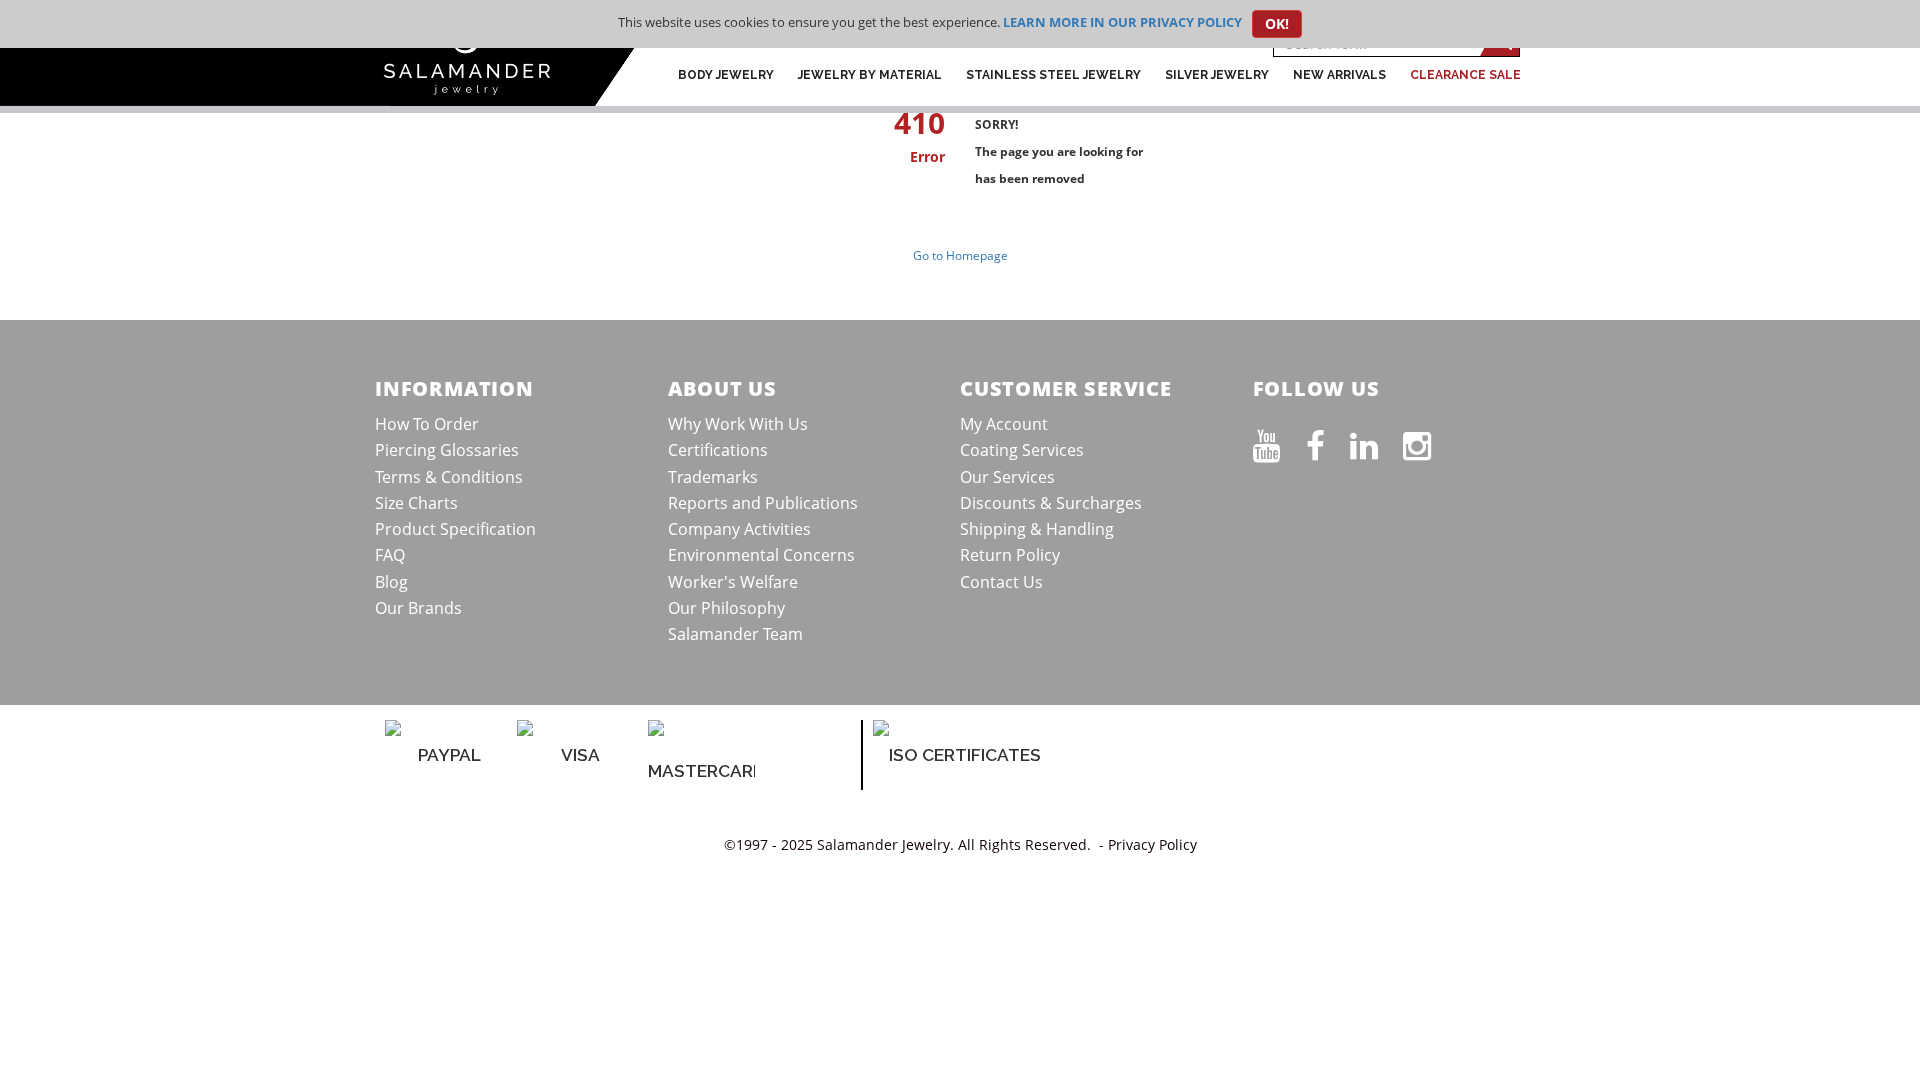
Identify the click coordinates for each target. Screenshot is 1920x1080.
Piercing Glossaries (447, 450)
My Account (1004, 424)
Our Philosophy (726, 608)
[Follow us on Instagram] (1429, 442)
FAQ (390, 555)
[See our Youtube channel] (1279, 442)
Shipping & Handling (1037, 529)
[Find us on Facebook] (1328, 442)
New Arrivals (1339, 75)
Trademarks (713, 477)
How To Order (427, 424)
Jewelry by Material (870, 75)
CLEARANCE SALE (1465, 75)
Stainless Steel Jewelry (1053, 75)
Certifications (718, 450)
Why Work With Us (738, 424)
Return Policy (1010, 555)
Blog (391, 582)
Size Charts (416, 503)
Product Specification (455, 529)
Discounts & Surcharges (1051, 503)
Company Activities (739, 529)
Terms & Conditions (449, 477)
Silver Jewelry (1217, 75)
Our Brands (418, 608)
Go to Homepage (960, 255)
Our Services (1007, 477)
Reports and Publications (763, 503)
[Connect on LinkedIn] (1376, 442)
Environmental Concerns (761, 555)
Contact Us (1001, 582)
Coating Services (1022, 450)
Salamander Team (735, 634)
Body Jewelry (726, 75)
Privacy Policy (1152, 844)
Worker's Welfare (733, 582)
